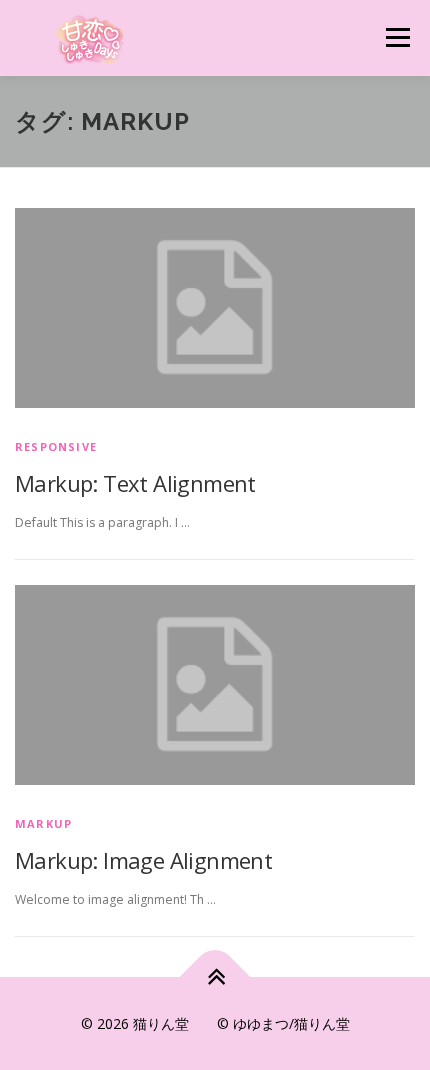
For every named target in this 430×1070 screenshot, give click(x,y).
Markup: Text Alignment (135, 483)
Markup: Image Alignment (143, 860)
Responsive (56, 446)
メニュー (397, 37)
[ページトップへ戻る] (215, 976)
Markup (43, 823)
